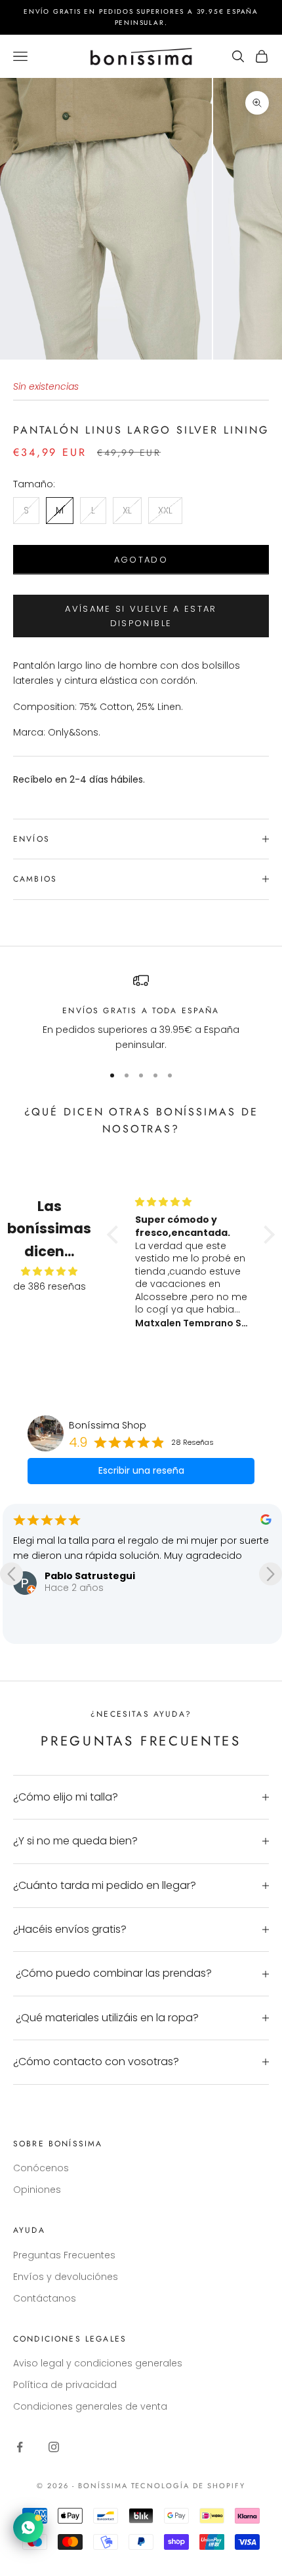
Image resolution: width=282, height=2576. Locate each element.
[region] (141, 1013)
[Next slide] (271, 1574)
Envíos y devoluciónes (66, 2277)
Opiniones (37, 2190)
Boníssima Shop (108, 1425)
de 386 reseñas (50, 1286)
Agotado (141, 560)
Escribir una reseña (141, 1470)
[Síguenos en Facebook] (20, 2447)
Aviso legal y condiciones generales (98, 2363)
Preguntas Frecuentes (64, 2255)
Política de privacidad (65, 2385)
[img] (50, 1271)
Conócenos (41, 2168)
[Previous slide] (11, 1574)
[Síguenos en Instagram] (54, 2447)
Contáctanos (45, 2298)
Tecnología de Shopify (189, 2486)
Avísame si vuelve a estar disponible (141, 616)
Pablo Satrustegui (90, 1576)
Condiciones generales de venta (90, 2406)
